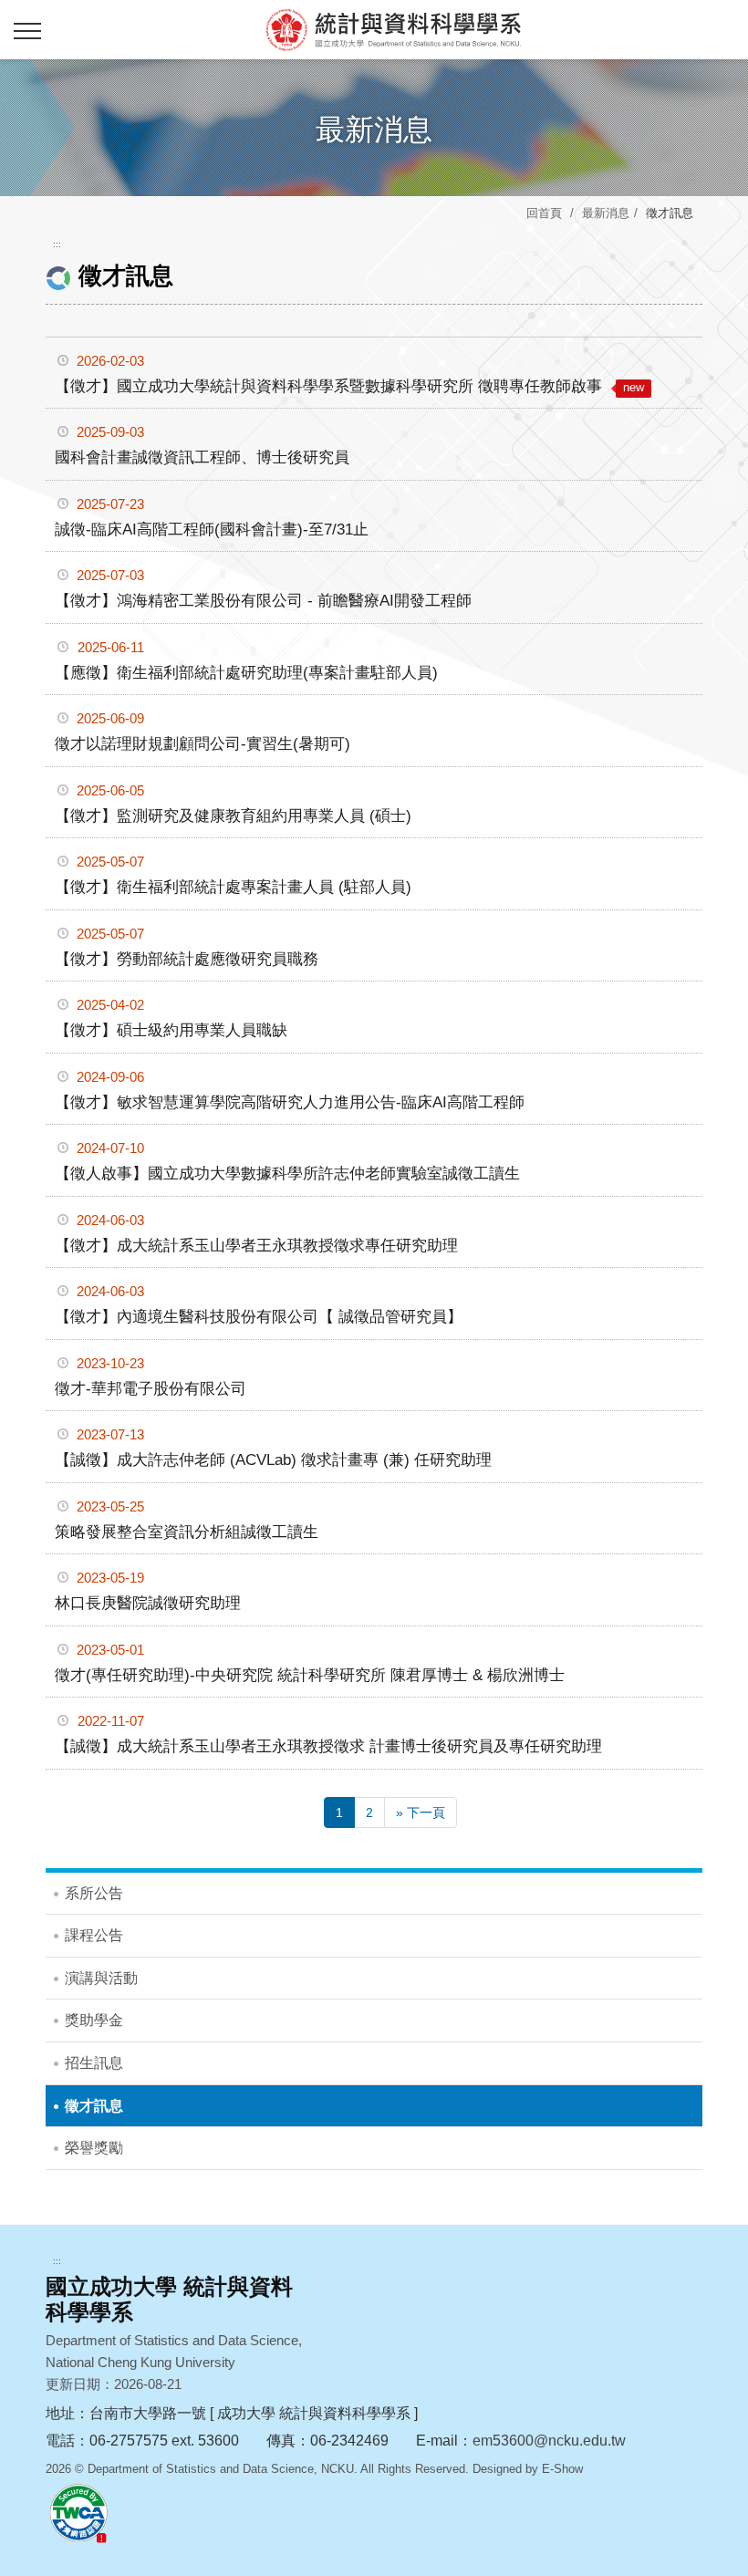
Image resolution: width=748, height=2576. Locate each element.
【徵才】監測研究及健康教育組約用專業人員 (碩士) (233, 816)
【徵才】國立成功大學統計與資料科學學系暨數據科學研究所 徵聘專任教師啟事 (349, 386)
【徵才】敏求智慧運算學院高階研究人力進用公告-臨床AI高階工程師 (290, 1102)
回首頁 (544, 213)
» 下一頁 (421, 1813)
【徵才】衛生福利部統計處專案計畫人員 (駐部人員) (233, 887)
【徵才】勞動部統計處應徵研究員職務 (187, 959)
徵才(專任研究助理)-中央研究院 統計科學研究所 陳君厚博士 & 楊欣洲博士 (310, 1675)
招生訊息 (94, 2063)
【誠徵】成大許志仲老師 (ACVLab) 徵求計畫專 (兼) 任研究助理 (273, 1460)
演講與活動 (101, 1978)
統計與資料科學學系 (392, 29)
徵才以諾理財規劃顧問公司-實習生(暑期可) (203, 744)
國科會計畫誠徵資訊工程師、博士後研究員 (202, 457)
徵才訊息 (94, 2106)
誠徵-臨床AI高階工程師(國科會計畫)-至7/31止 (212, 530)
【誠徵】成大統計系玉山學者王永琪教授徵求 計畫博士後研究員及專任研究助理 (328, 1746)
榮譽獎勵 (94, 2148)
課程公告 (94, 1935)
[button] (27, 32)
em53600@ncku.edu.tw (549, 2441)
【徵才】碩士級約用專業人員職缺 (171, 1030)
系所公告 (94, 1893)
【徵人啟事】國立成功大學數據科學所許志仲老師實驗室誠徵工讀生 (287, 1174)
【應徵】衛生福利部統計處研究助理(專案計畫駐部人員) (246, 673)
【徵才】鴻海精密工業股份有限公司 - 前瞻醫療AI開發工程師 (263, 601)
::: (57, 244)
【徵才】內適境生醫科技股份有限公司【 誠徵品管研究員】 (259, 1317)
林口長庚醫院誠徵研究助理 (148, 1603)
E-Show (562, 2469)
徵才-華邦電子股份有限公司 (151, 1389)
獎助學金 (94, 2020)
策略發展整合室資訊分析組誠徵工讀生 (187, 1532)
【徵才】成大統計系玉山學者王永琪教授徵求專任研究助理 (256, 1246)
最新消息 (606, 213)
